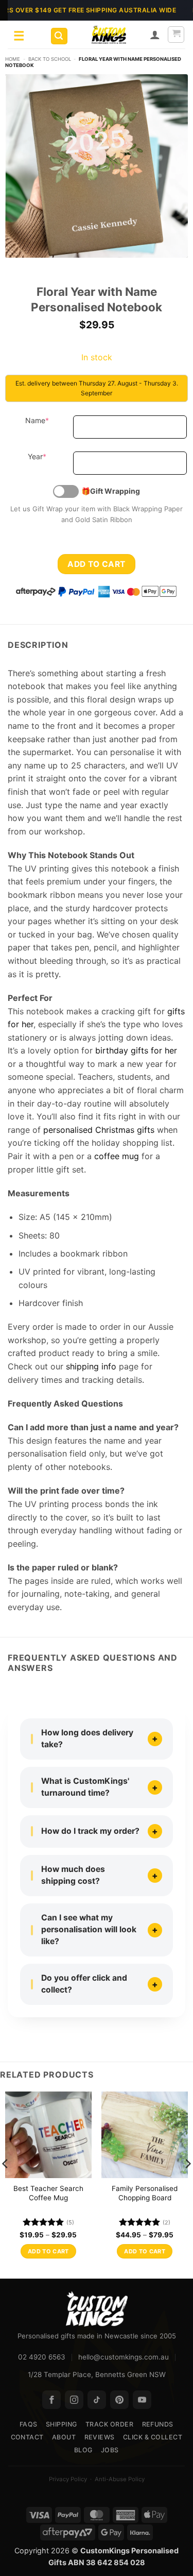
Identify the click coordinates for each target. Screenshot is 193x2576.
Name (47, 420)
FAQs (29, 2424)
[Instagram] (74, 2400)
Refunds (158, 2424)
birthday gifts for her (136, 1050)
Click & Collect (153, 2437)
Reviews (100, 2437)
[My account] (155, 35)
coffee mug (117, 1156)
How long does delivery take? (87, 1738)
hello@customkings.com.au (124, 2357)
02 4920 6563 (42, 2357)
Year (48, 456)
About (64, 2437)
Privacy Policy (68, 2479)
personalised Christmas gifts (99, 1130)
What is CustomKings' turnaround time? (85, 1787)
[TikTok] (97, 2400)
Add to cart (96, 564)
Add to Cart (48, 2251)
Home (13, 59)
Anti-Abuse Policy (120, 2479)
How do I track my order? (90, 1831)
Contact (28, 2437)
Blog (83, 2450)
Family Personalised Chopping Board (145, 2193)
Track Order (110, 2424)
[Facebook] (51, 2400)
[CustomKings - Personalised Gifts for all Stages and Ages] (109, 35)
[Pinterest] (119, 2400)
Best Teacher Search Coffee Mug (48, 2193)
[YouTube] (142, 2400)
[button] (59, 36)
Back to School (50, 59)
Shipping (62, 2424)
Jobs (110, 2450)
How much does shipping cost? (73, 1875)
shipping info (91, 1366)
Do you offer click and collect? (84, 1984)
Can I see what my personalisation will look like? (89, 1929)
